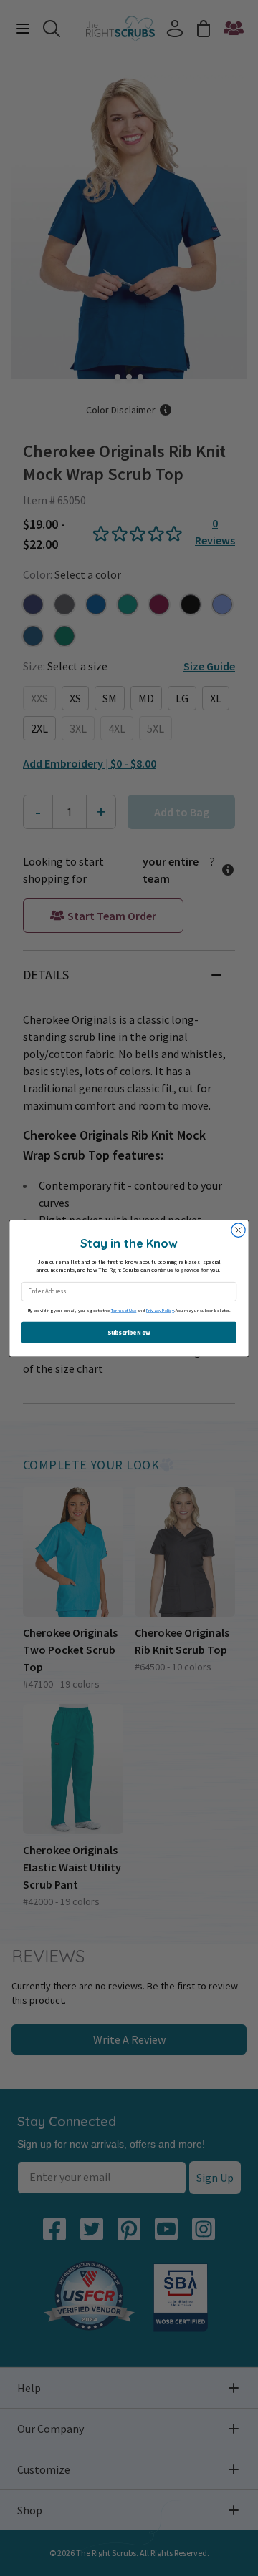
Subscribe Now (129, 1332)
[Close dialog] (238, 1229)
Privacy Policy (160, 1310)
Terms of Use (124, 1310)
